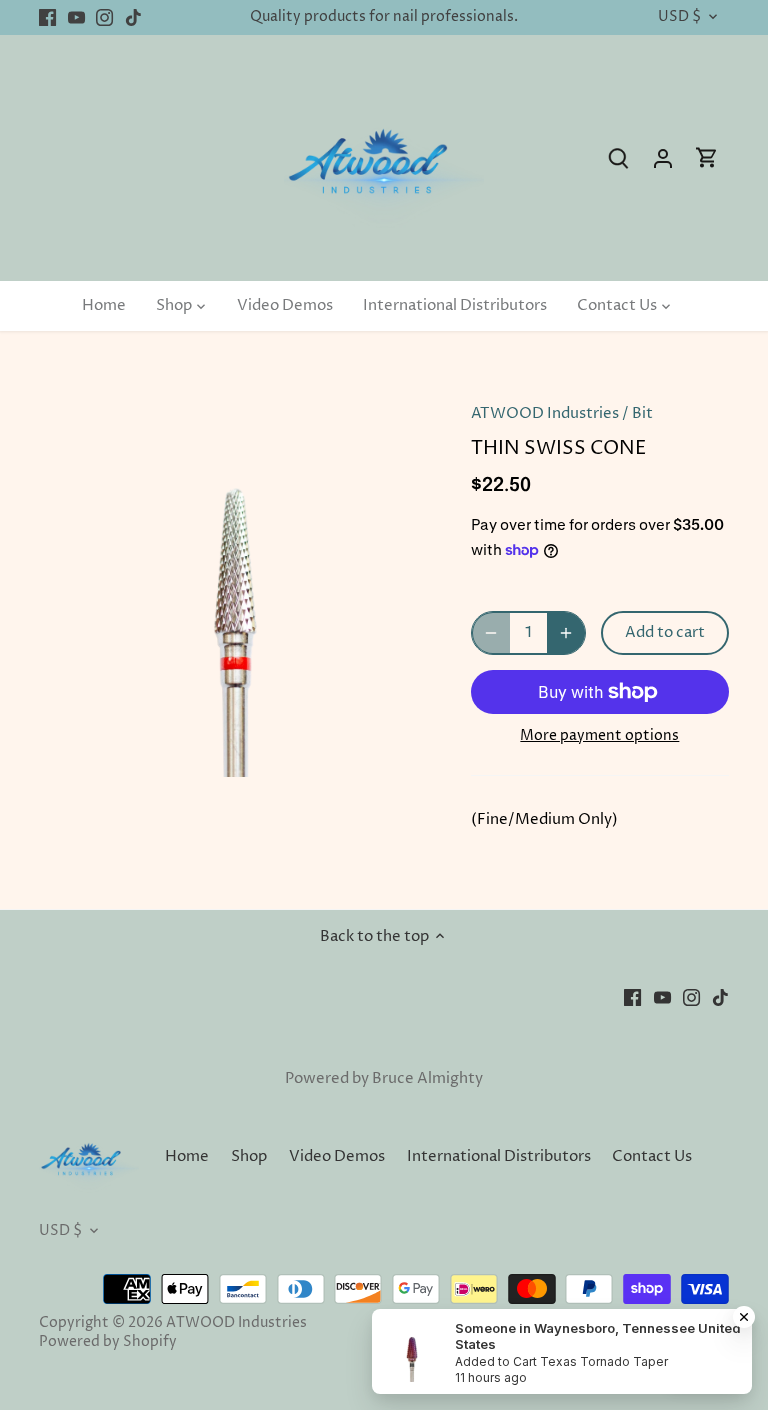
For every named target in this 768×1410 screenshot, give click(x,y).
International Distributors (499, 1156)
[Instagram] (104, 17)
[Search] (619, 158)
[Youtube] (76, 17)
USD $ (679, 17)
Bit (642, 413)
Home (187, 1156)
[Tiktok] (133, 17)
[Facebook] (47, 17)
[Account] (663, 158)
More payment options (599, 735)
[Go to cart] (707, 158)
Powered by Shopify (108, 1342)
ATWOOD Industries (545, 413)
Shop (249, 1156)
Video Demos (337, 1156)
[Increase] (566, 633)
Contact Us (652, 1156)
